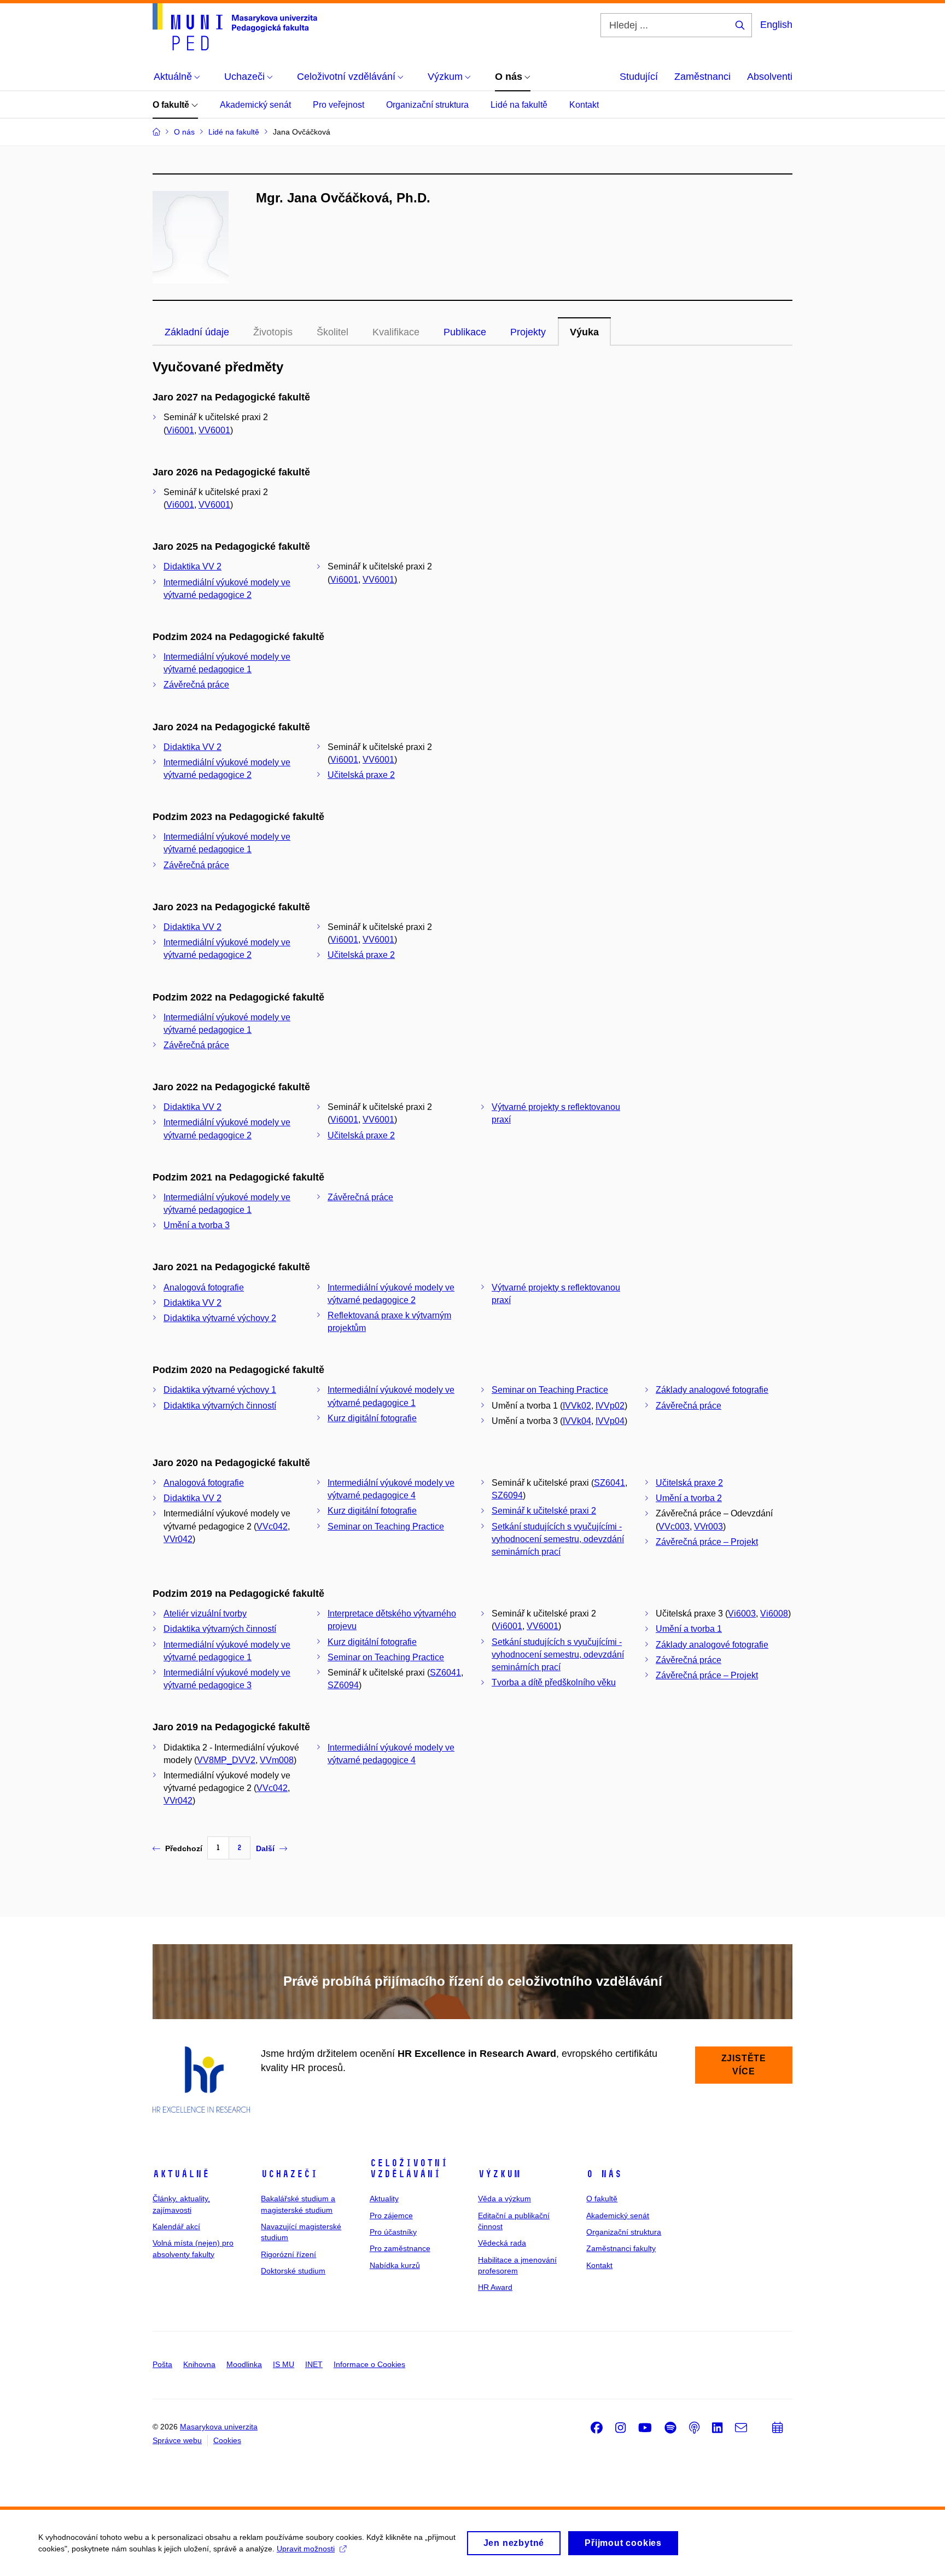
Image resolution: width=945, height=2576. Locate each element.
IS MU (284, 2364)
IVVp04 (610, 1421)
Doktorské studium (293, 2271)
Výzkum (499, 2174)
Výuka (584, 332)
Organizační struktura (427, 105)
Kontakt (584, 105)
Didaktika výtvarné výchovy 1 (220, 1390)
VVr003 (708, 1527)
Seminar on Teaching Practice (550, 1390)
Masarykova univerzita (219, 2427)
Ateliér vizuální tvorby (205, 1613)
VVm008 (277, 1760)
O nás (604, 2174)
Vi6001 (180, 430)
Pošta (162, 2364)
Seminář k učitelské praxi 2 (544, 1511)
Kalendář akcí (176, 2226)
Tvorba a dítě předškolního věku (554, 1682)
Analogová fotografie (204, 1287)
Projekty (528, 332)
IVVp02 (610, 1406)
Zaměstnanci (702, 77)
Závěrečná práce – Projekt (707, 1542)
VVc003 (674, 1527)
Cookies (227, 2440)
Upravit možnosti (306, 2549)
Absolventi (770, 77)
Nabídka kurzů (395, 2265)
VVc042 (272, 1527)
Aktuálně (181, 2174)
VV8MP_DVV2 (226, 1760)
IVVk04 (577, 1421)
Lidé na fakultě (519, 105)
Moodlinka (244, 2364)
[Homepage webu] (235, 27)
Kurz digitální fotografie (372, 1418)
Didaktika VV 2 (192, 566)
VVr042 (178, 1539)
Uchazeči (289, 2174)
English (776, 25)
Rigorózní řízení (288, 2254)
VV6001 (214, 430)
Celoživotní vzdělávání (409, 2168)
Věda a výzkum (504, 2199)
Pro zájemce (391, 2216)
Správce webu (177, 2440)
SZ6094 (507, 1495)
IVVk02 (577, 1406)
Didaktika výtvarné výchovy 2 (220, 1318)
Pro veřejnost (339, 105)
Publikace (465, 332)
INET (314, 2364)
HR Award (495, 2287)
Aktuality (384, 2199)
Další (265, 1848)
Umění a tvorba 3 (197, 1225)
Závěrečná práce (196, 685)
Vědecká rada (502, 2243)
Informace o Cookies (369, 2364)
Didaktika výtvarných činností (220, 1406)
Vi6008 (774, 1613)
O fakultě (172, 105)
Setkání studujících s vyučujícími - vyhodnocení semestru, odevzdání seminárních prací (558, 1539)
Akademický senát (255, 105)
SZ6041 (609, 1483)
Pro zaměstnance (400, 2248)
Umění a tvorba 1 (689, 1629)
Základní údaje (197, 332)
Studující (639, 77)
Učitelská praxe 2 (361, 775)
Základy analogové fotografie (712, 1390)
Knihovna (199, 2364)
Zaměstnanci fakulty (621, 2248)
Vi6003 (742, 1613)
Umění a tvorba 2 (689, 1498)
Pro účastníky (393, 2232)
